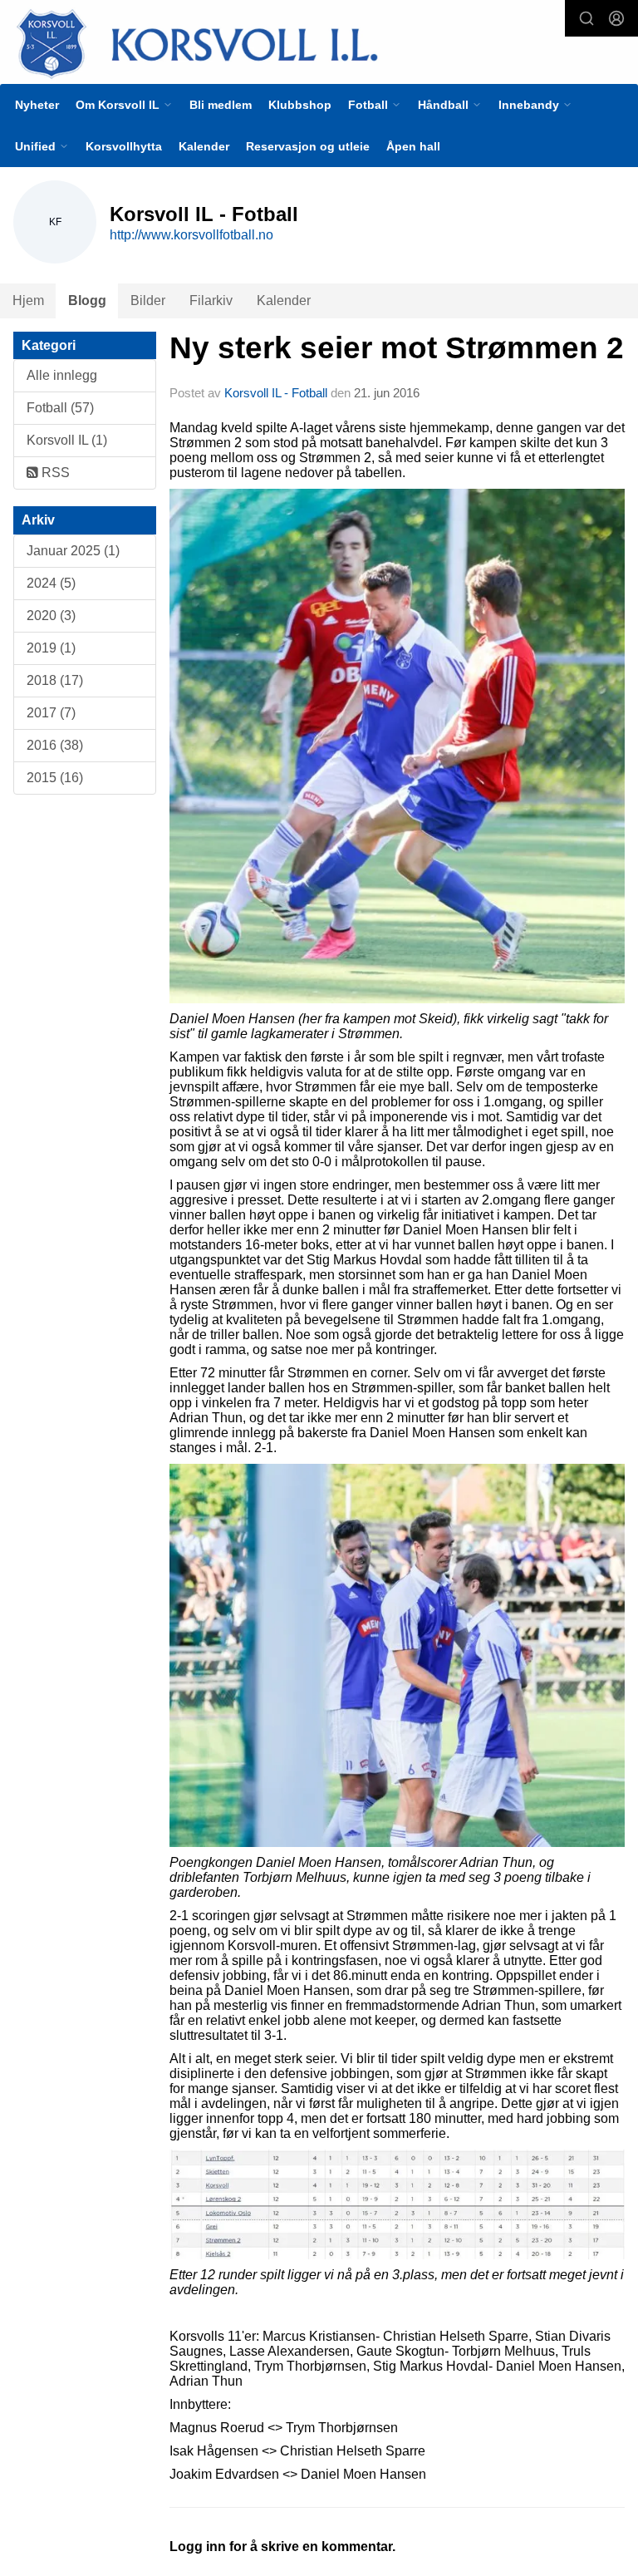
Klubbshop (300, 105)
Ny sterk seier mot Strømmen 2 (397, 348)
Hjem (28, 300)
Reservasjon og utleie (308, 146)
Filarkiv (211, 300)
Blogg (87, 300)
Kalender (204, 146)
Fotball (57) (60, 408)
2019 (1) (51, 648)
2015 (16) (55, 778)
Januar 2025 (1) (73, 551)
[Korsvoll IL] (319, 43)
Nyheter (37, 105)
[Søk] (586, 18)
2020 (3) (51, 616)
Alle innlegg (62, 375)
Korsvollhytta (124, 146)
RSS (54, 473)
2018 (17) (55, 680)
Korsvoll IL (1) (67, 440)
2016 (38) (55, 745)
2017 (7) (51, 713)
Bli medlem (221, 105)
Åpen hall (413, 146)
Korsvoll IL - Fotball (276, 393)
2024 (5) (51, 583)
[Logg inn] (616, 18)
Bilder (148, 300)
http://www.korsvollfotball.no (191, 235)
